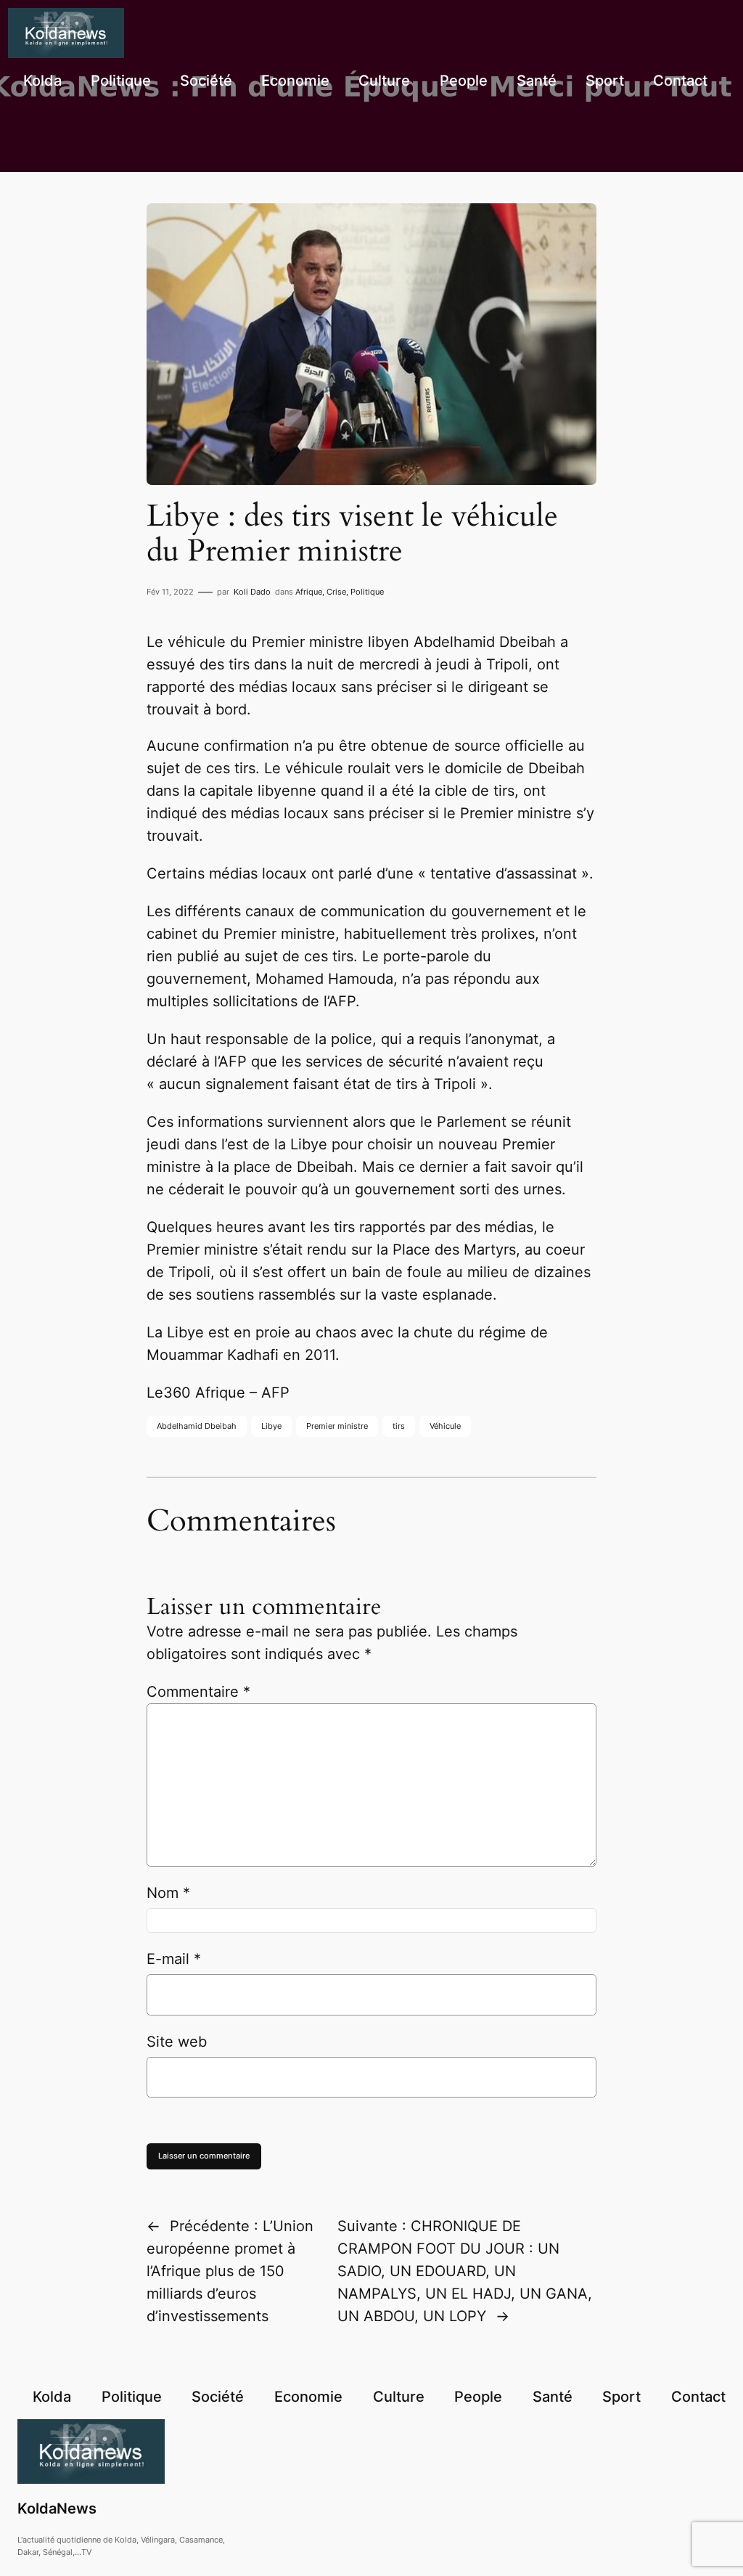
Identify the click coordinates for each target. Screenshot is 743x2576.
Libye (271, 1426)
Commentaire (198, 1692)
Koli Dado (252, 592)
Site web (177, 2042)
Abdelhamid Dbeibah (197, 1426)
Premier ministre (337, 1426)
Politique (367, 592)
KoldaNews (57, 2508)
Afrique (309, 592)
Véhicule (445, 1426)
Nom (168, 1893)
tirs (399, 1426)
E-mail (174, 1959)
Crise (336, 592)
